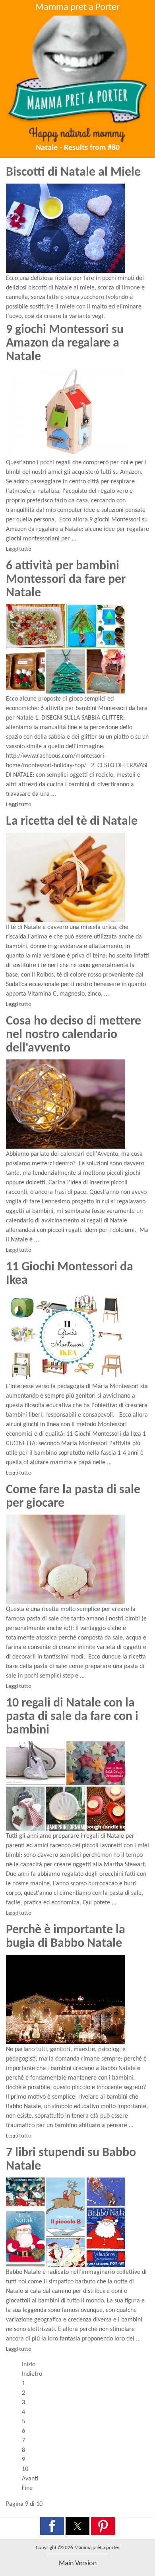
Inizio (29, 2365)
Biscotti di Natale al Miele (73, 172)
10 (25, 2469)
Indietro (32, 2374)
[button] (52, 2526)
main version (78, 2564)
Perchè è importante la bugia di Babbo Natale (66, 1937)
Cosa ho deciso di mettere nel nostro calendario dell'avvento (74, 1035)
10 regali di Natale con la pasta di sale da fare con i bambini (72, 1717)
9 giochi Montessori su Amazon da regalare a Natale (65, 343)
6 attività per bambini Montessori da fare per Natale (66, 580)
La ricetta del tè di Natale (72, 822)
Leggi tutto (19, 549)
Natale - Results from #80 (78, 148)
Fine (27, 2488)
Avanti (30, 2479)
